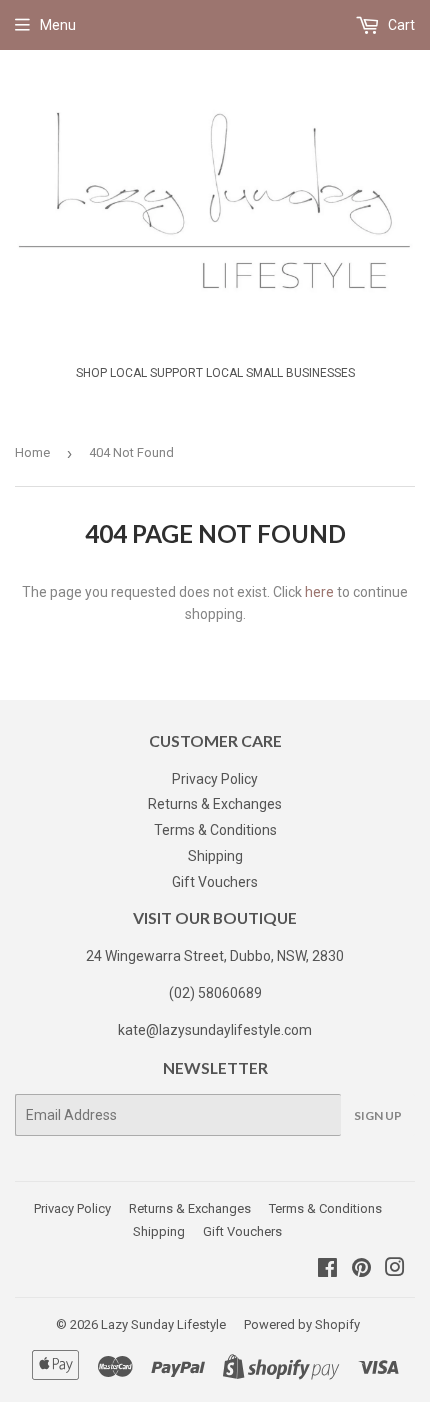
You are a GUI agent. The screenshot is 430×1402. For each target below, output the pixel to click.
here (319, 592)
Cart (400, 25)
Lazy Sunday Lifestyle (163, 1324)
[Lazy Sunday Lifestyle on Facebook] (327, 1270)
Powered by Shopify (302, 1324)
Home (32, 452)
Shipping (215, 856)
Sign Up (378, 1115)
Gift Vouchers (215, 882)
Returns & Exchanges (215, 804)
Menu (58, 25)
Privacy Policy (215, 779)
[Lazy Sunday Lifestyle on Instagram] (395, 1270)
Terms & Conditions (215, 830)
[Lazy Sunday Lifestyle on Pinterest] (361, 1270)
